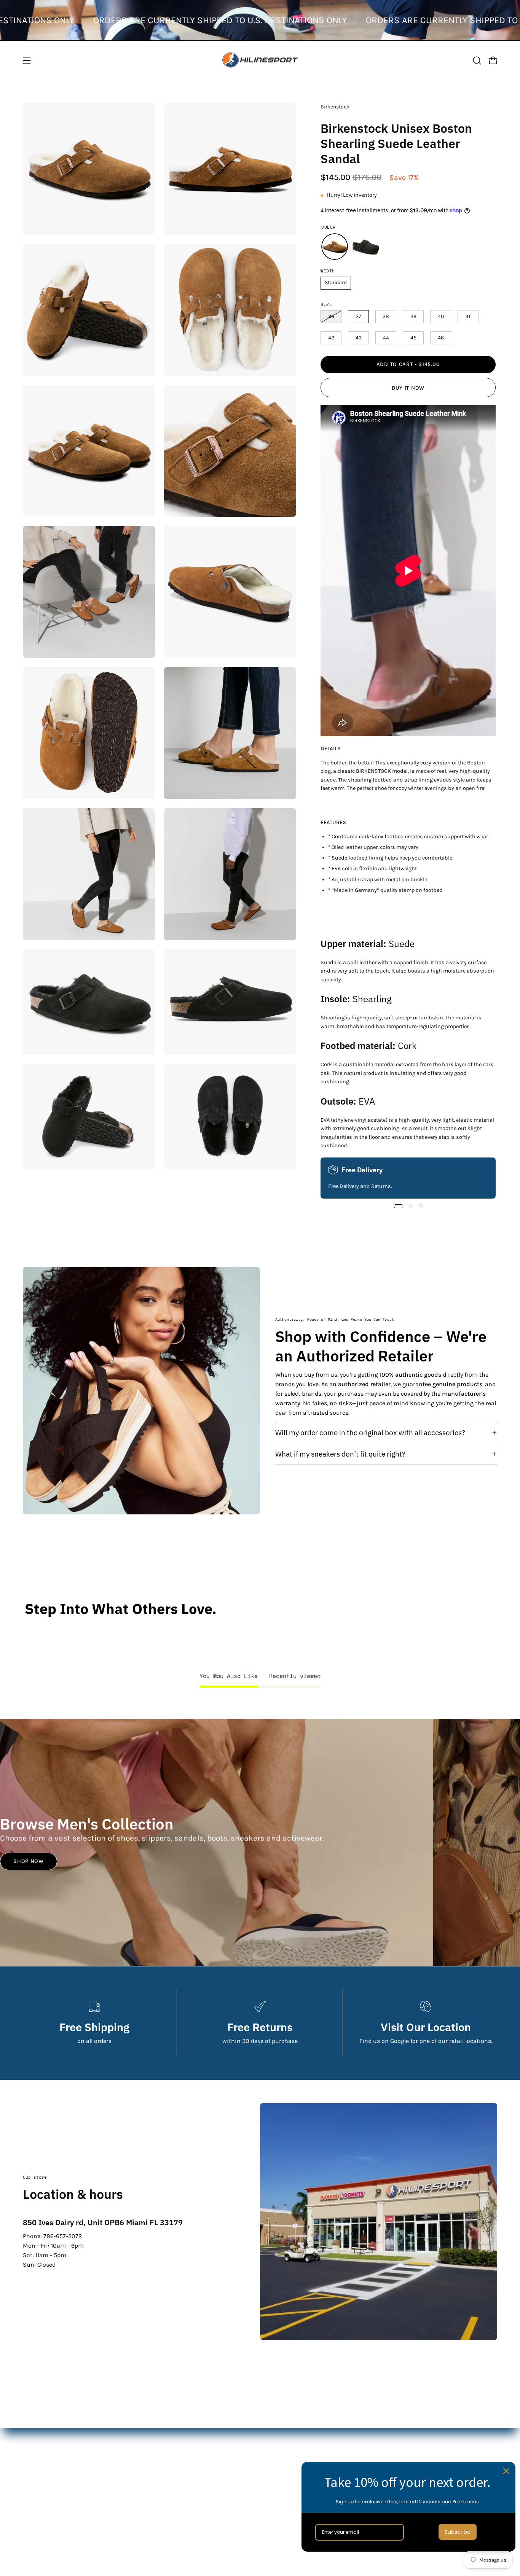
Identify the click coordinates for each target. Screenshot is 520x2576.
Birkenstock (335, 107)
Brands (196, 2472)
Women (197, 2459)
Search (359, 2434)
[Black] (366, 247)
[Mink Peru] (335, 247)
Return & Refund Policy (382, 2459)
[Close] (506, 2471)
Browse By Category (213, 2510)
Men (192, 2447)
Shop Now (29, 1861)
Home (194, 2434)
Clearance (200, 2484)
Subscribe (458, 2532)
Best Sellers (202, 2497)
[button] (477, 60)
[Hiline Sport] (260, 60)
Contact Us (364, 2447)
